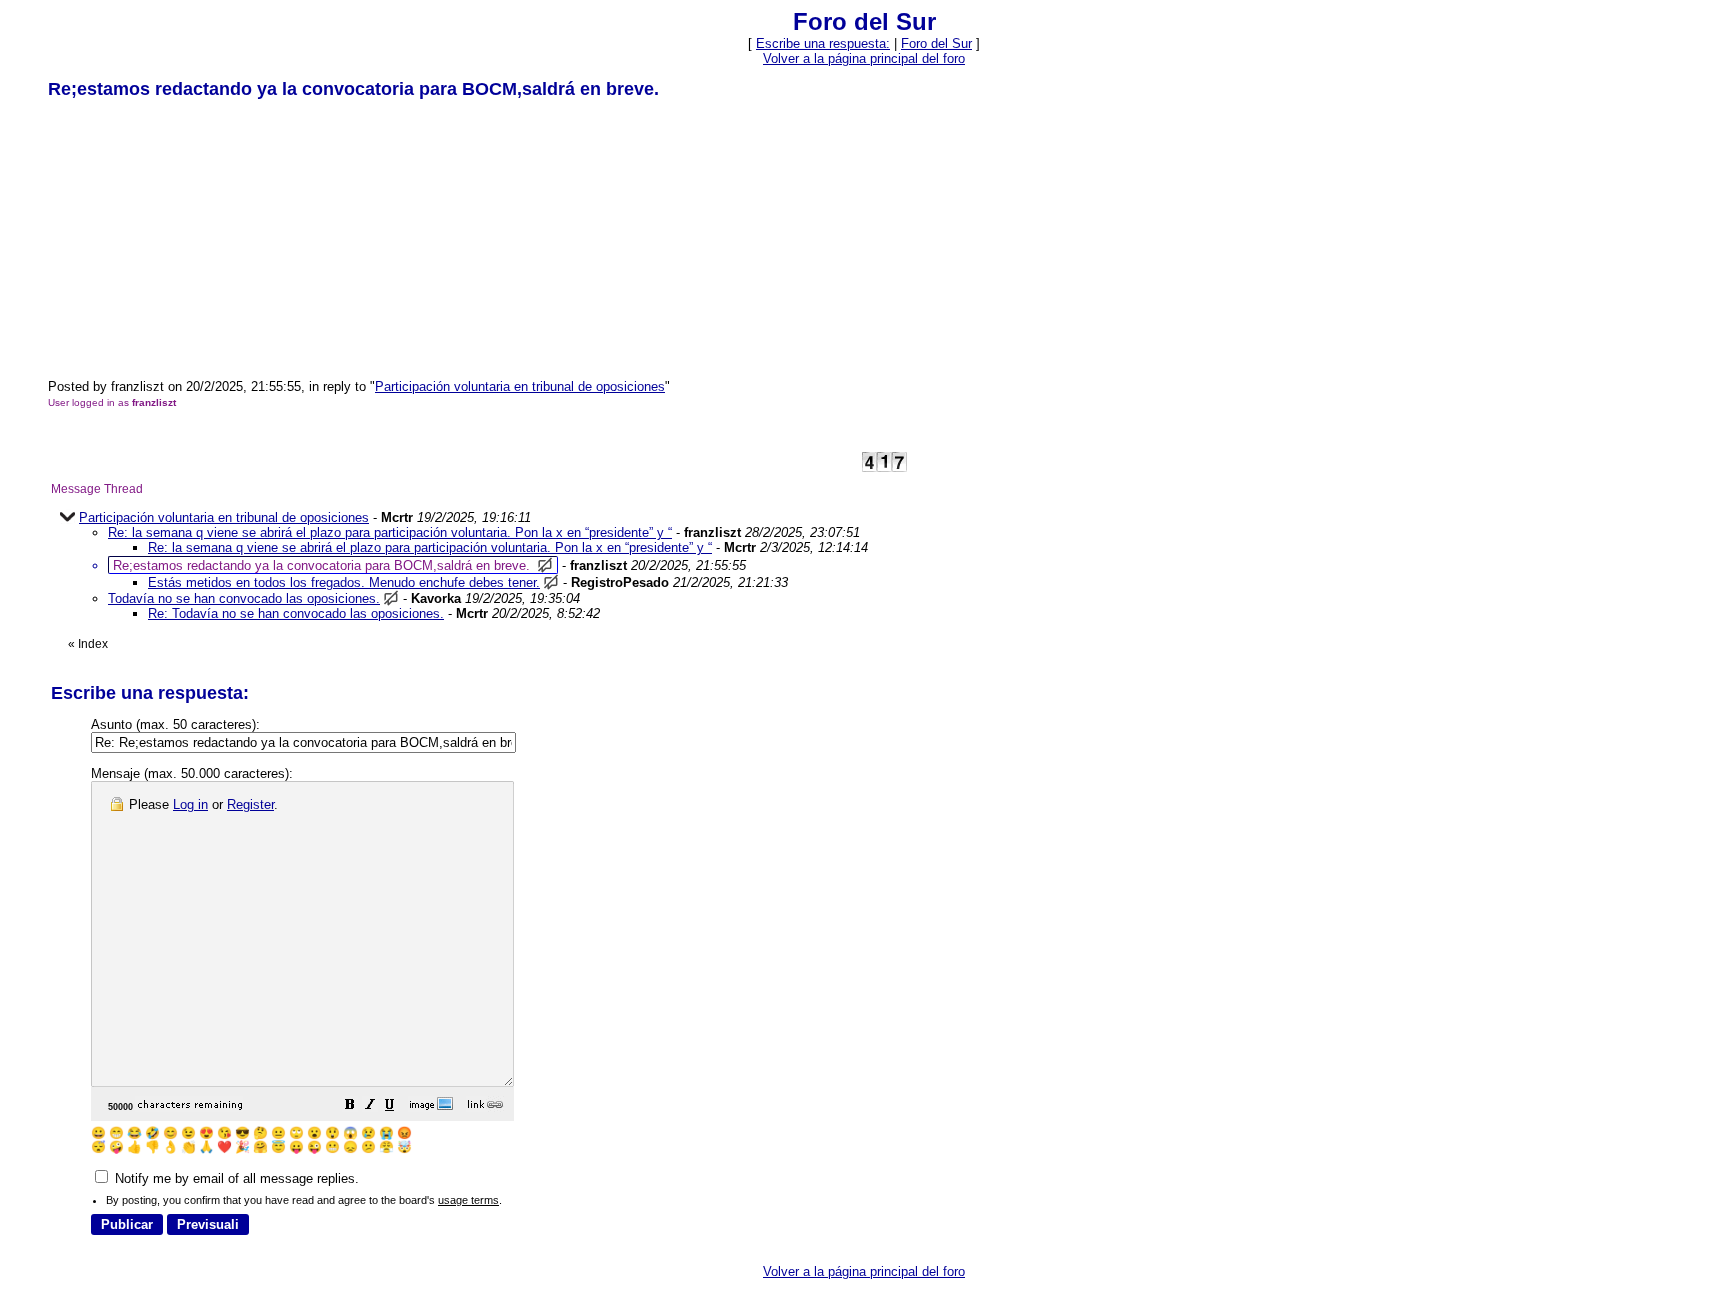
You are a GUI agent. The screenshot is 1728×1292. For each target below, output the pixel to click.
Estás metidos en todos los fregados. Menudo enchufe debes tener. (344, 582)
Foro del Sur (936, 43)
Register (250, 804)
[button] (350, 1107)
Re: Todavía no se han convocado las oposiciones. (296, 613)
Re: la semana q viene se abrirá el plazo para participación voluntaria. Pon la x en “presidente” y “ (390, 532)
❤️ (224, 1147)
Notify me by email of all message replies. (235, 1178)
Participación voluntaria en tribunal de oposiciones (520, 386)
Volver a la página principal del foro (864, 58)
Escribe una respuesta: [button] (823, 43)
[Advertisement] (198, 238)
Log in (190, 804)
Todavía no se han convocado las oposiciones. (244, 598)
